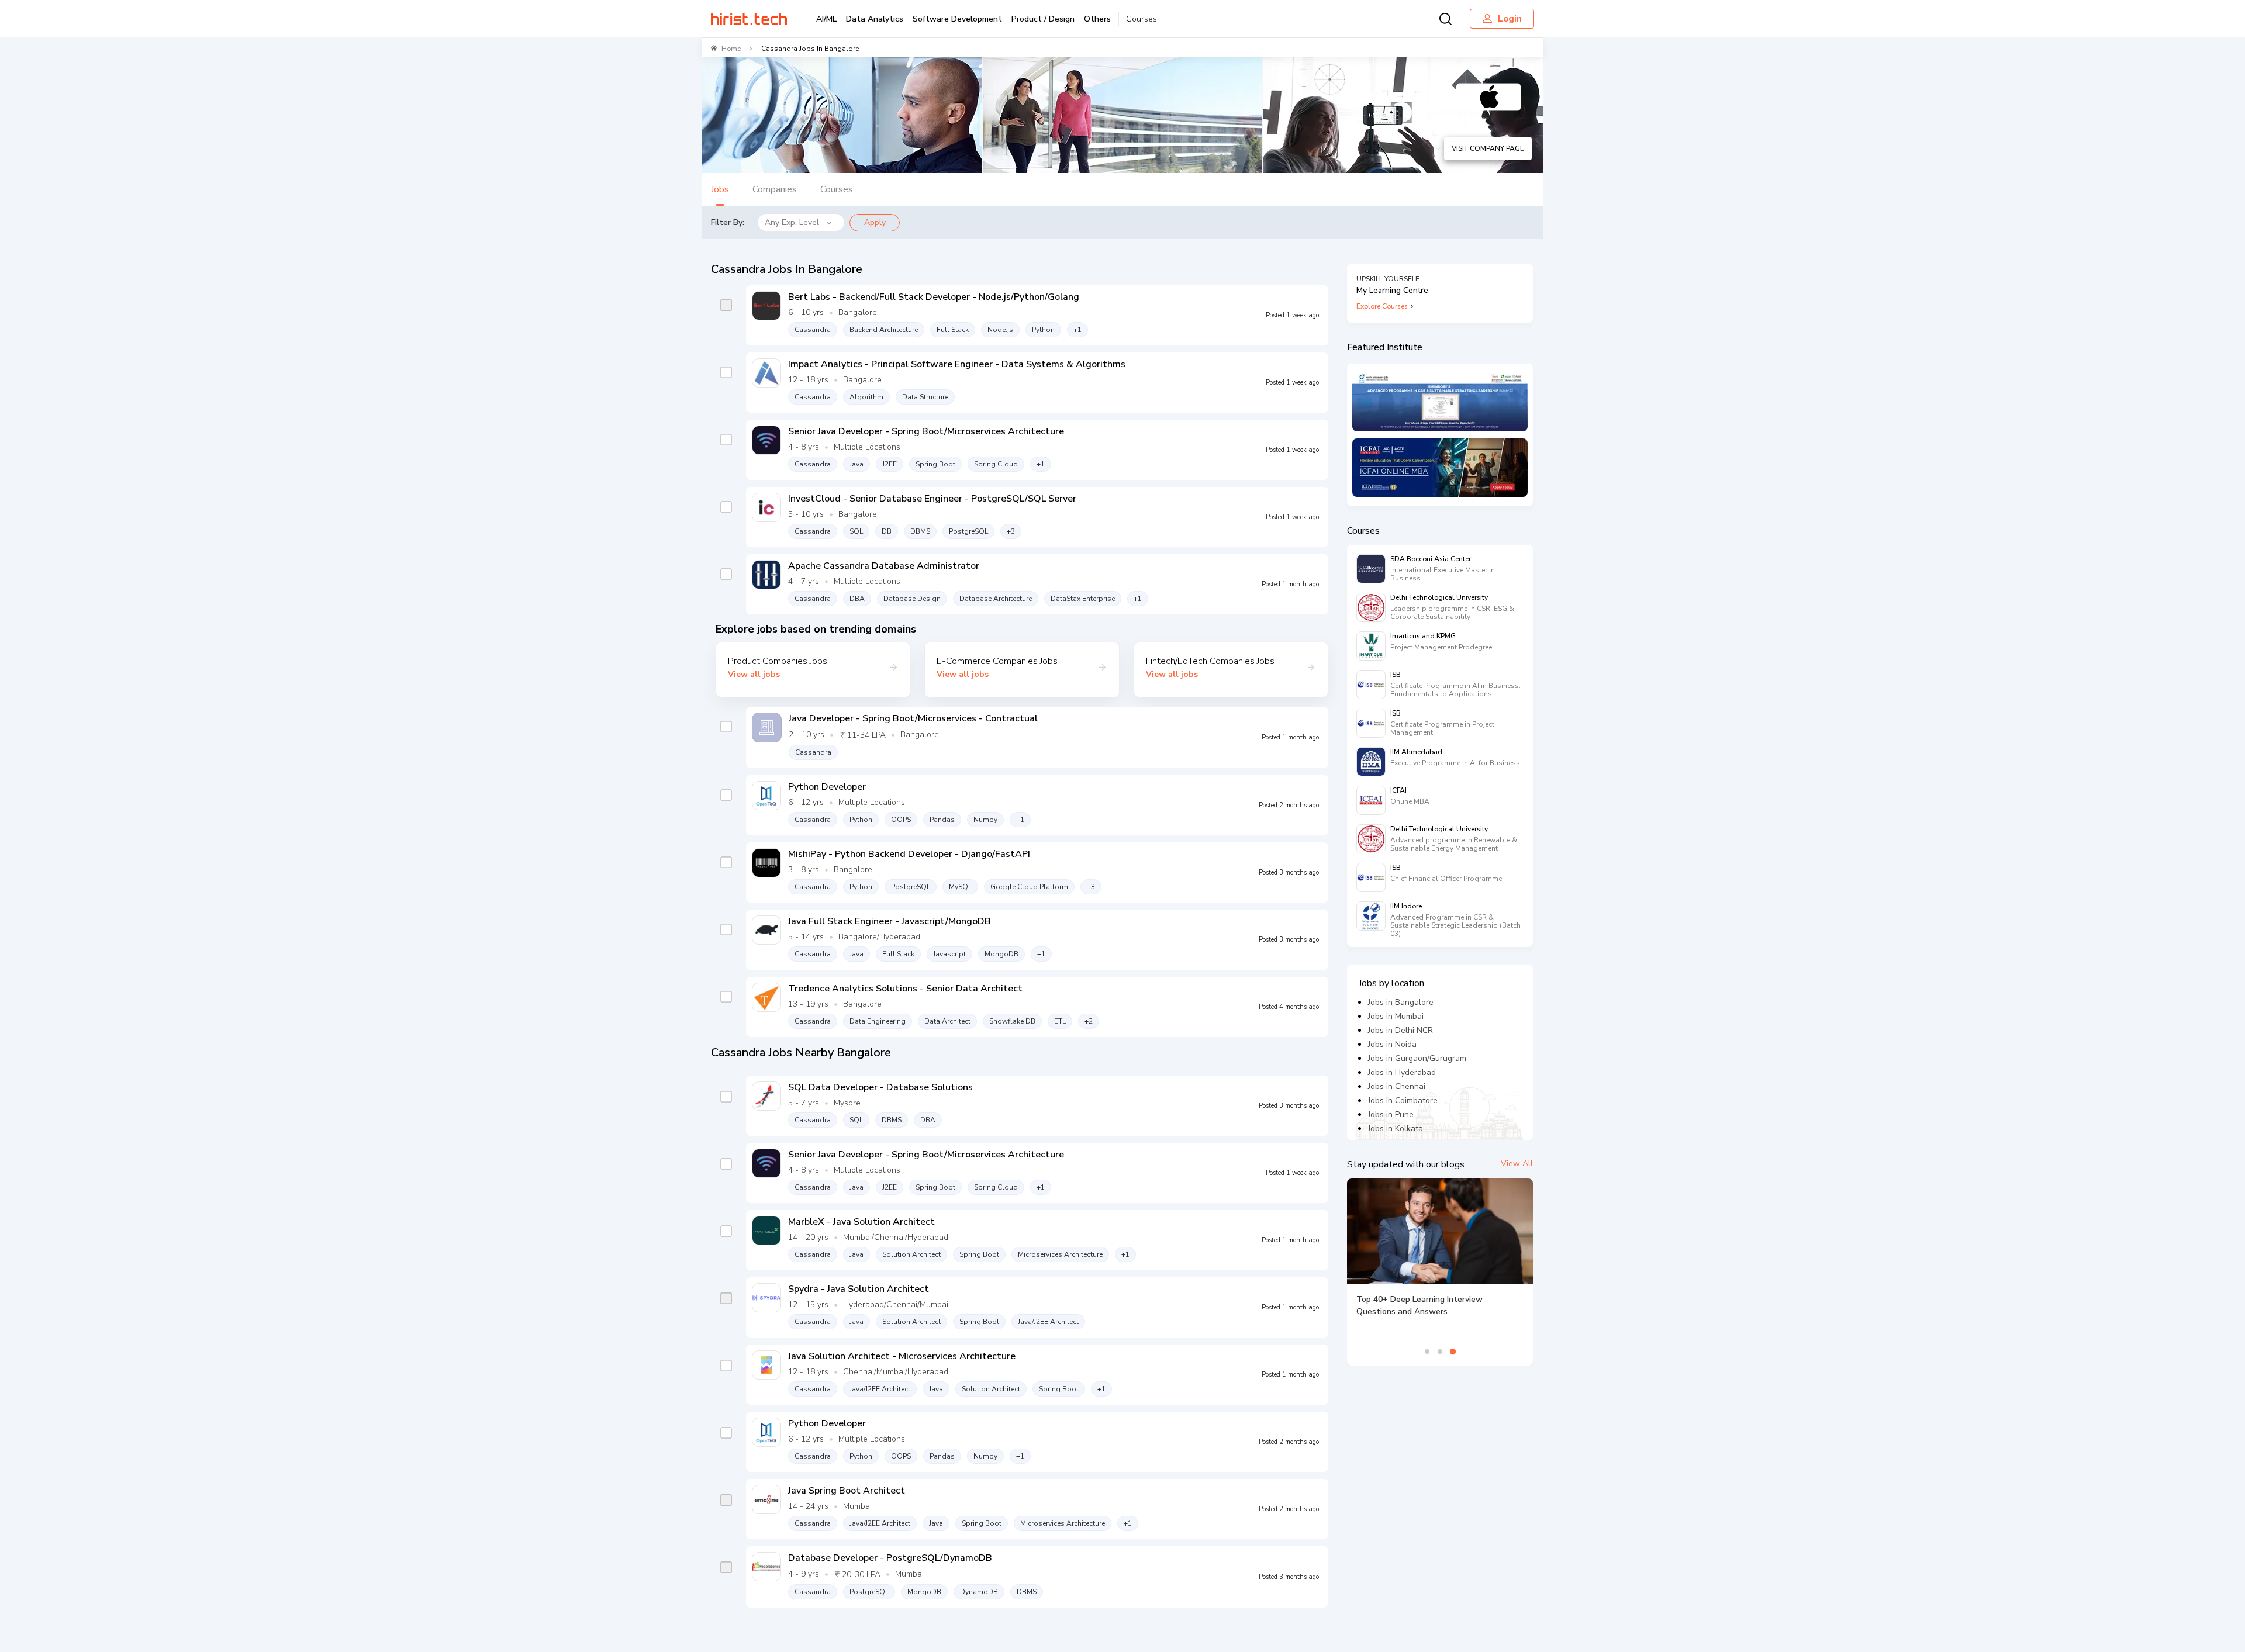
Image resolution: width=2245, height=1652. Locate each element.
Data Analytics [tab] (875, 19)
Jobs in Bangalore (1401, 1002)
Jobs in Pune (1391, 1114)
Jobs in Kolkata (1396, 1129)
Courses (1142, 19)
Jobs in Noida (1392, 1044)
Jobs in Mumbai (1396, 1016)
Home (731, 49)
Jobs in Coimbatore (1403, 1100)
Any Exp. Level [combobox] (792, 222)
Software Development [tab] (957, 19)
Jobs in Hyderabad (1402, 1072)
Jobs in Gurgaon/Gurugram (1417, 1058)
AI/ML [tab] (826, 19)
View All (1517, 1164)
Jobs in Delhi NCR (1400, 1030)
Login (1510, 19)
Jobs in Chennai (1397, 1086)
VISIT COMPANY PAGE (1488, 148)
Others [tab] (1097, 19)
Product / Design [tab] (1043, 19)
